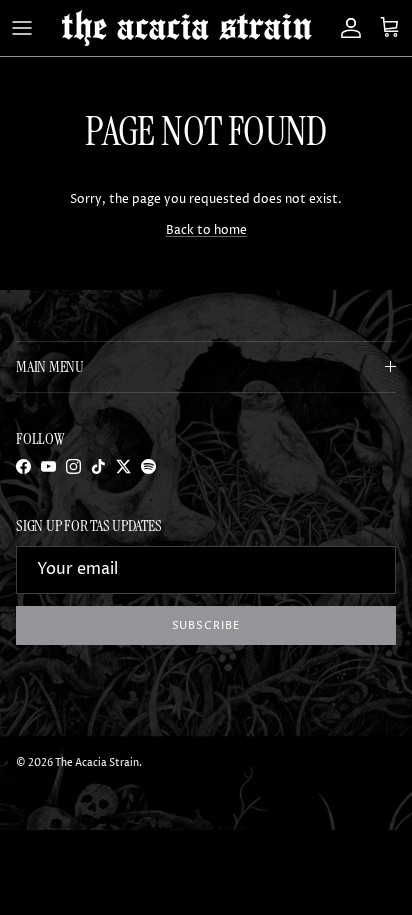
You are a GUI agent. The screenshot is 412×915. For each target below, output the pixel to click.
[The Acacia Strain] (187, 28)
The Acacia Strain (97, 763)
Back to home (206, 230)
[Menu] (22, 28)
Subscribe (206, 625)
